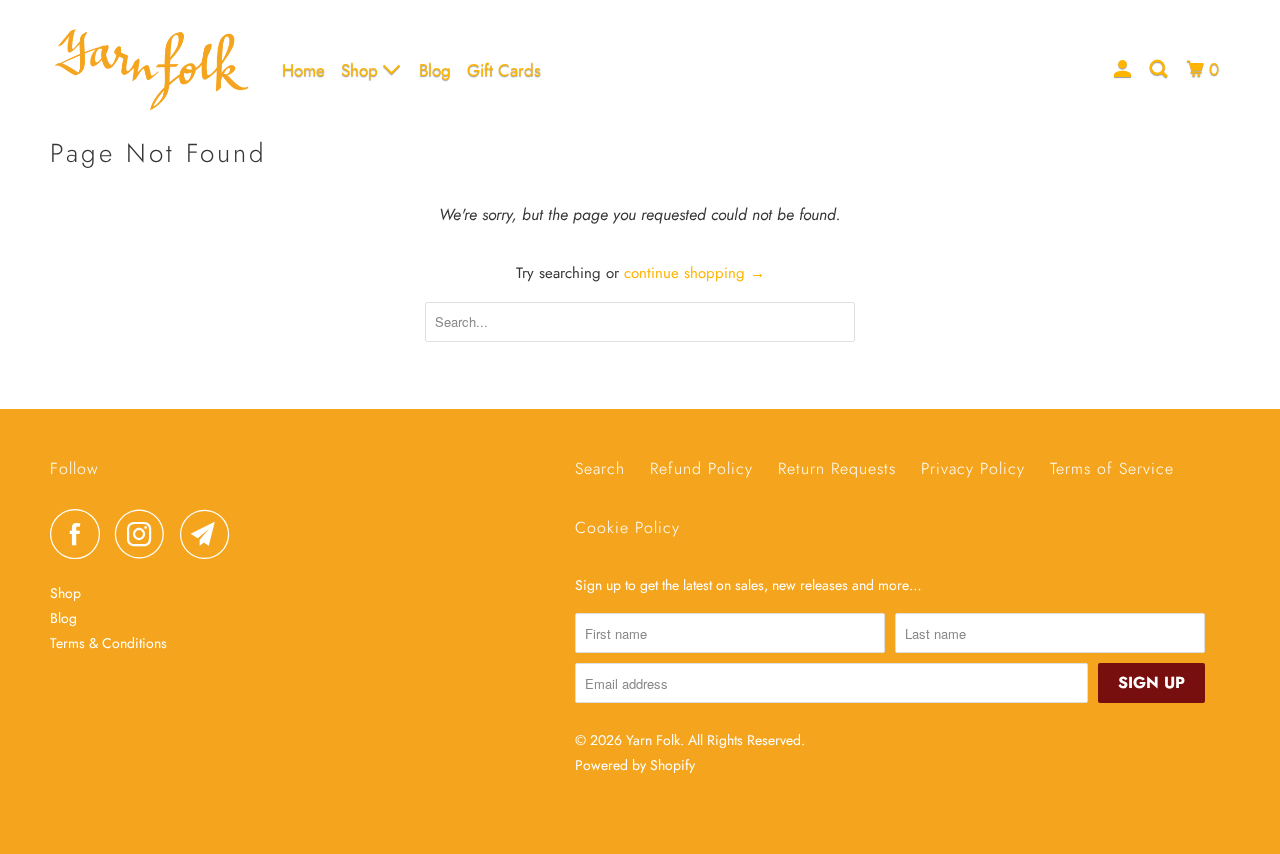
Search (600, 468)
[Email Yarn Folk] (210, 534)
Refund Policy (701, 468)
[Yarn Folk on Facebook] (80, 534)
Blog (435, 70)
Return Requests (837, 468)
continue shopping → (694, 273)
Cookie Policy (627, 527)
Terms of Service (1112, 468)
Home (303, 70)
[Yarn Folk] (152, 69)
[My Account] (1124, 69)
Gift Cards (504, 70)
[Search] (1160, 69)
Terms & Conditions (108, 643)
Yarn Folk (653, 740)
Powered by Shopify (635, 765)
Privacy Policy (973, 468)
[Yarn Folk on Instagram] (145, 534)
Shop (362, 70)
